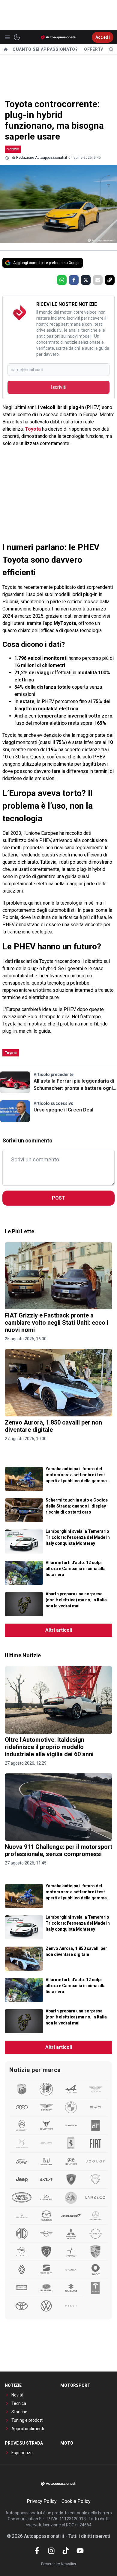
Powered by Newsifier (59, 2564)
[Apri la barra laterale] (7, 37)
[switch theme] (17, 37)
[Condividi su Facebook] (74, 280)
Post (58, 1198)
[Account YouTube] (80, 2551)
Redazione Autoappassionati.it (42, 158)
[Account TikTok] (66, 2551)
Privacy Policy (42, 2501)
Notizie (13, 149)
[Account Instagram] (51, 2551)
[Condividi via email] (98, 280)
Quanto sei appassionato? (45, 49)
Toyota (33, 429)
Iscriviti (58, 387)
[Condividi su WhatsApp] (62, 280)
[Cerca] (111, 49)
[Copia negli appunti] (110, 280)
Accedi (103, 37)
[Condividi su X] (86, 280)
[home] (6, 49)
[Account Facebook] (37, 2551)
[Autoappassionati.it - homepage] (58, 37)
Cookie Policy (76, 2501)
